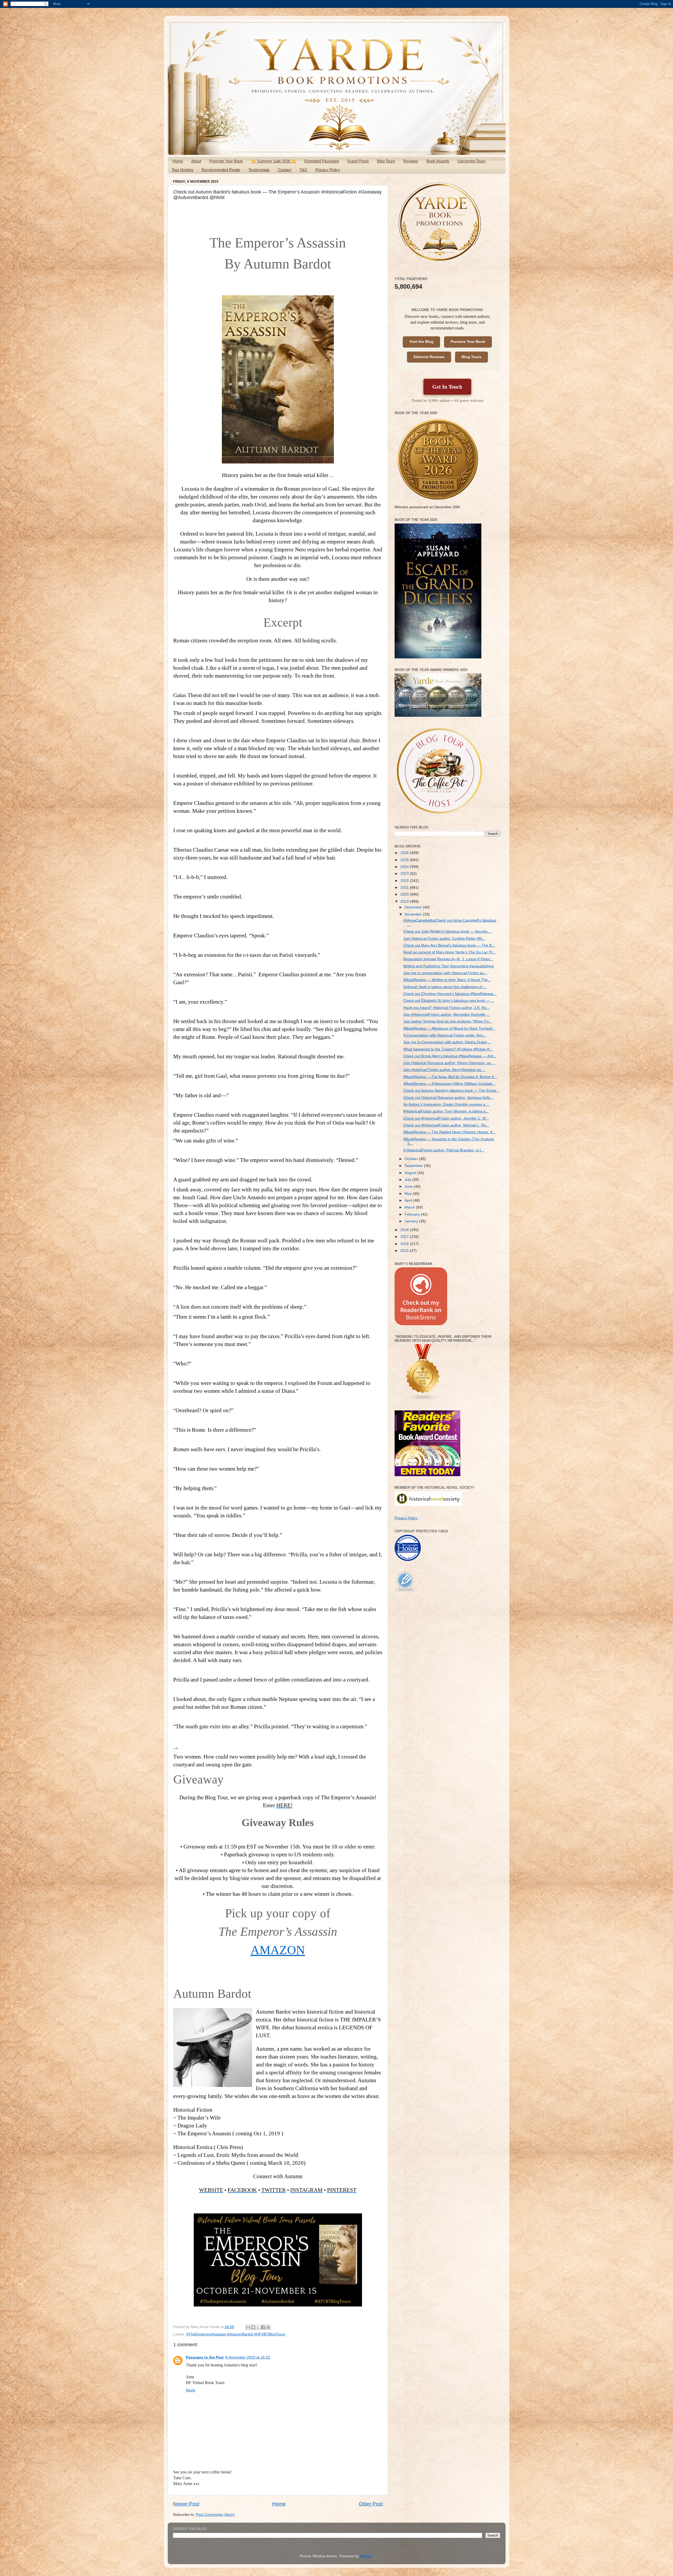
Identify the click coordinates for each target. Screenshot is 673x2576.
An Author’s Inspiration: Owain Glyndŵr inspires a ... (446, 1104)
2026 (405, 853)
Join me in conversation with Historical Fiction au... (445, 973)
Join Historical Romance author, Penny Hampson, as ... (449, 1063)
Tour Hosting (182, 170)
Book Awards (438, 161)
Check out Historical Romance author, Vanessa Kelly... (448, 1098)
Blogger (366, 2556)
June (409, 1187)
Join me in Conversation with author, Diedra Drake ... (447, 1042)
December (414, 907)
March (410, 1207)
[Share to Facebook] (263, 2327)
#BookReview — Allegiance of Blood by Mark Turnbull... (449, 1028)
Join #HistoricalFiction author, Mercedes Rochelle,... (446, 1015)
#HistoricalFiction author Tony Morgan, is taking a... (446, 1111)
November (414, 914)
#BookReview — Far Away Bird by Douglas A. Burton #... (450, 1077)
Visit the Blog (421, 342)
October (412, 1159)
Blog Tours (386, 161)
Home (178, 161)
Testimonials (259, 170)
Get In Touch (447, 387)
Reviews (411, 161)
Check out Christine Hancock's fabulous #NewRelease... (450, 994)
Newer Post (186, 2504)
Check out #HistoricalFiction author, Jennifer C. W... (446, 1118)
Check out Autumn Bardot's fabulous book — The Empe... (451, 1091)
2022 (405, 881)
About (196, 161)
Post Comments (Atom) (215, 2515)
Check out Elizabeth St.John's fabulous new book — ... (449, 1001)
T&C (303, 170)
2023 (405, 874)
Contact (285, 170)
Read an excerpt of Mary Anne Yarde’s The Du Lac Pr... (449, 952)
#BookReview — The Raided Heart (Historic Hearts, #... (449, 1132)
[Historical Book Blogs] (423, 1400)
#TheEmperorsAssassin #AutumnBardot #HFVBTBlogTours (236, 2334)
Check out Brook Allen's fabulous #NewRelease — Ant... (450, 1056)
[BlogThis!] (253, 2327)
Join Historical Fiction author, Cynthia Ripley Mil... (444, 939)
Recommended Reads (221, 170)
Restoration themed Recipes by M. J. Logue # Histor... (448, 959)
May (409, 1194)
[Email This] (248, 2327)
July (408, 1180)
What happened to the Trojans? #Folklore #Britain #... (448, 1049)
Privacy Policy (328, 170)
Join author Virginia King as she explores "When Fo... (448, 1021)
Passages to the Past (205, 2357)
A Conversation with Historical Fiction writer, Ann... (445, 1035)
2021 (405, 888)
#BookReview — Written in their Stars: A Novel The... (447, 980)
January (412, 1221)
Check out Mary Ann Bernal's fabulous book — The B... (449, 945)
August (411, 1173)
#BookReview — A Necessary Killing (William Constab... (449, 1084)
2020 (405, 894)
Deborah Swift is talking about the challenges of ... (445, 987)
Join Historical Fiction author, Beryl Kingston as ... (444, 1070)
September (414, 1166)
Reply (191, 2390)
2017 (405, 1237)
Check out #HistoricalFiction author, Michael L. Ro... (446, 1125)
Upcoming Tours (471, 161)
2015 (405, 1251)
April (409, 1200)
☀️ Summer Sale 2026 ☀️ (274, 161)
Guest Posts (358, 161)
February (413, 1214)
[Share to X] (258, 2327)
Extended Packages (322, 161)
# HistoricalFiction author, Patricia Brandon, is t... (444, 1150)
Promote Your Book (226, 161)
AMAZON (278, 1950)
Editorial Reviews (429, 357)
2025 (405, 860)
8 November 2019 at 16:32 (248, 2357)
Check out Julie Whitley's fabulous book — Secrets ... (447, 931)
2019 (405, 901)
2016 (405, 1244)
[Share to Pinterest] (268, 2327)
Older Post (371, 2504)
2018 (405, 1230)
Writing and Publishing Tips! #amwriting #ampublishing (448, 966)
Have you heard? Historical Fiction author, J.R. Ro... (446, 1008)
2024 (405, 867)
